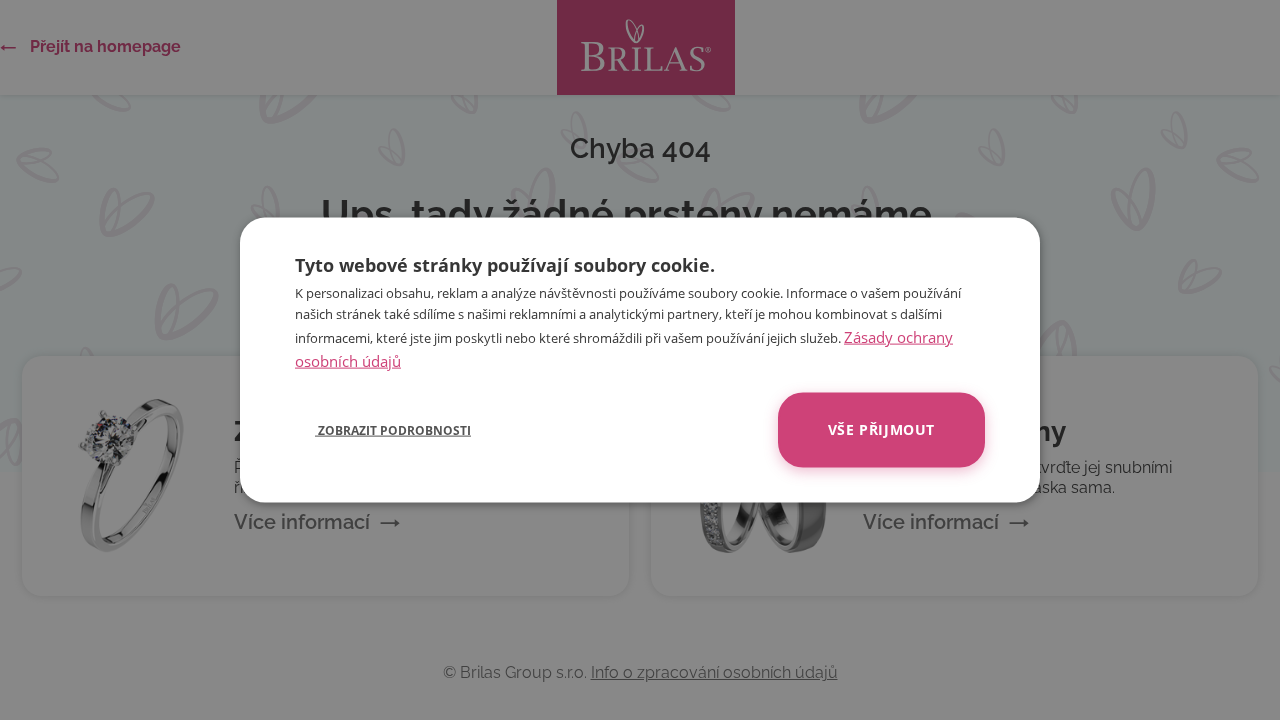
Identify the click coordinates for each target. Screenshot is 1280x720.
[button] (383, 430)
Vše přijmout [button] (881, 429)
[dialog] (640, 360)
